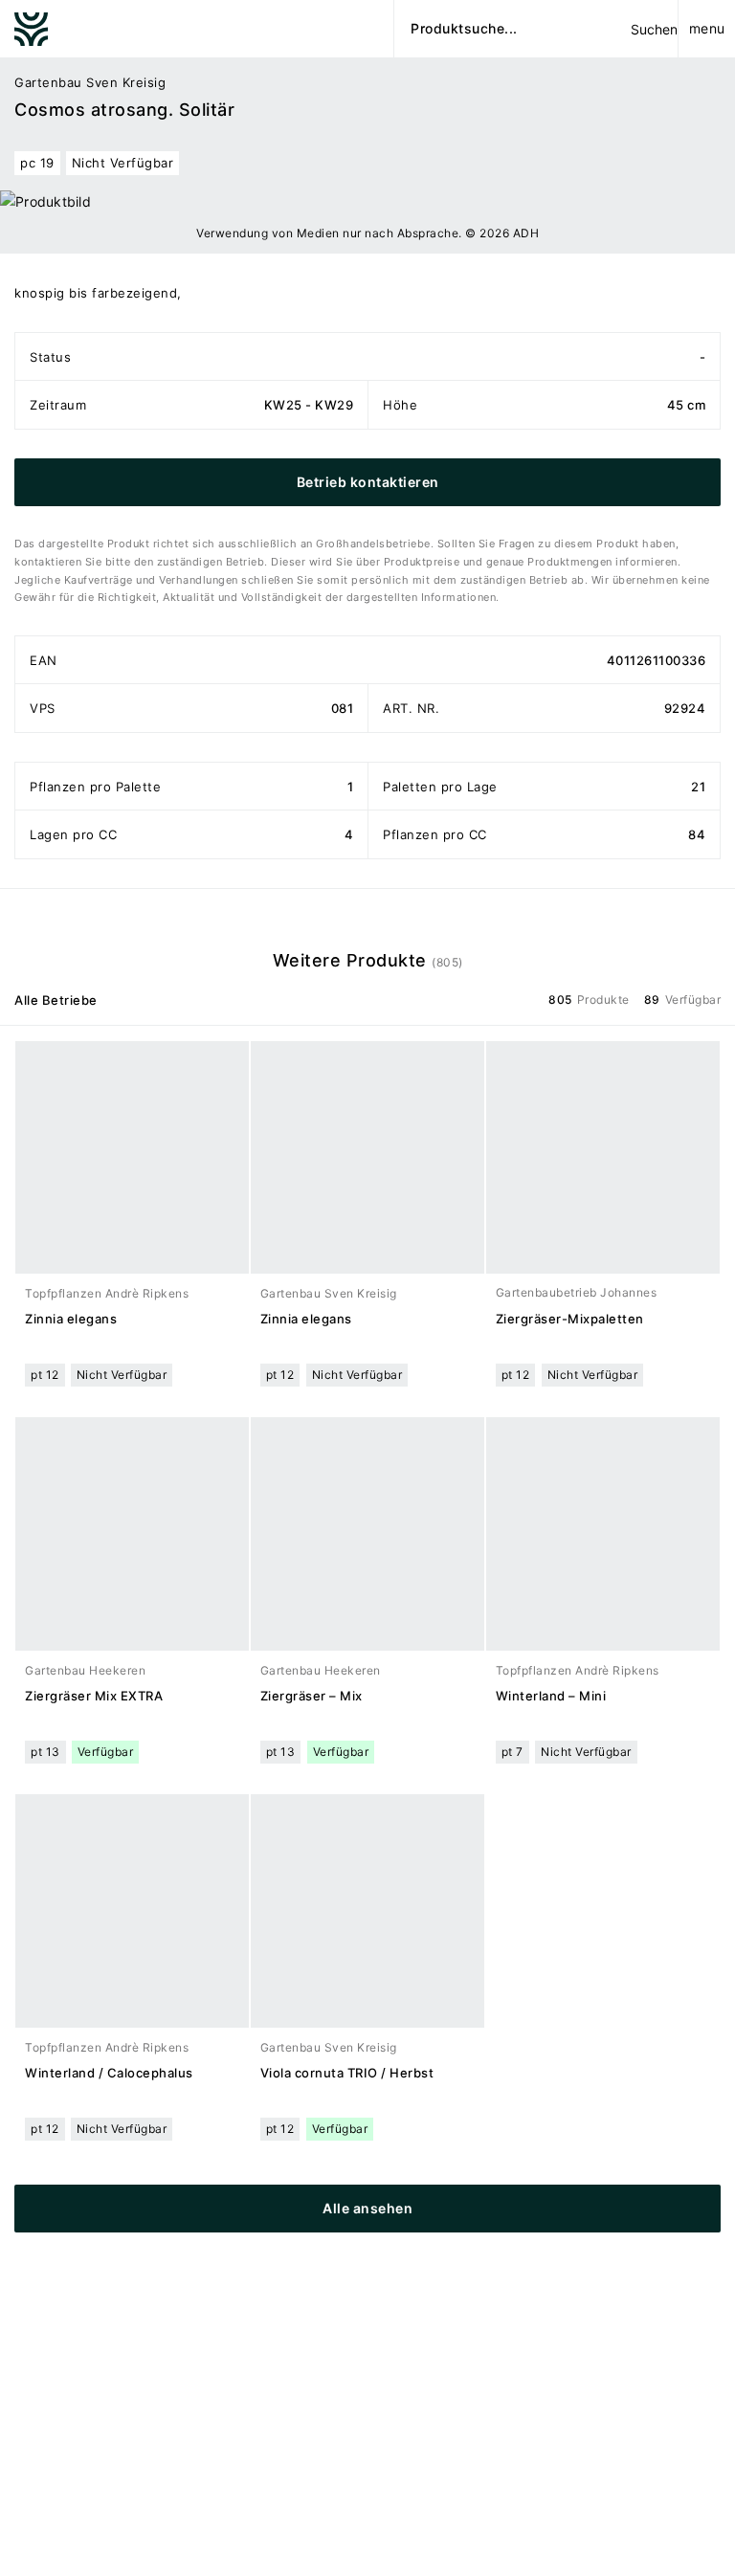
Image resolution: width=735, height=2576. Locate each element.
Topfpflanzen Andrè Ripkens (107, 1293)
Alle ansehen (367, 2208)
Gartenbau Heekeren (85, 1670)
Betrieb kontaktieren (368, 482)
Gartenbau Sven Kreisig (90, 82)
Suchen (654, 29)
